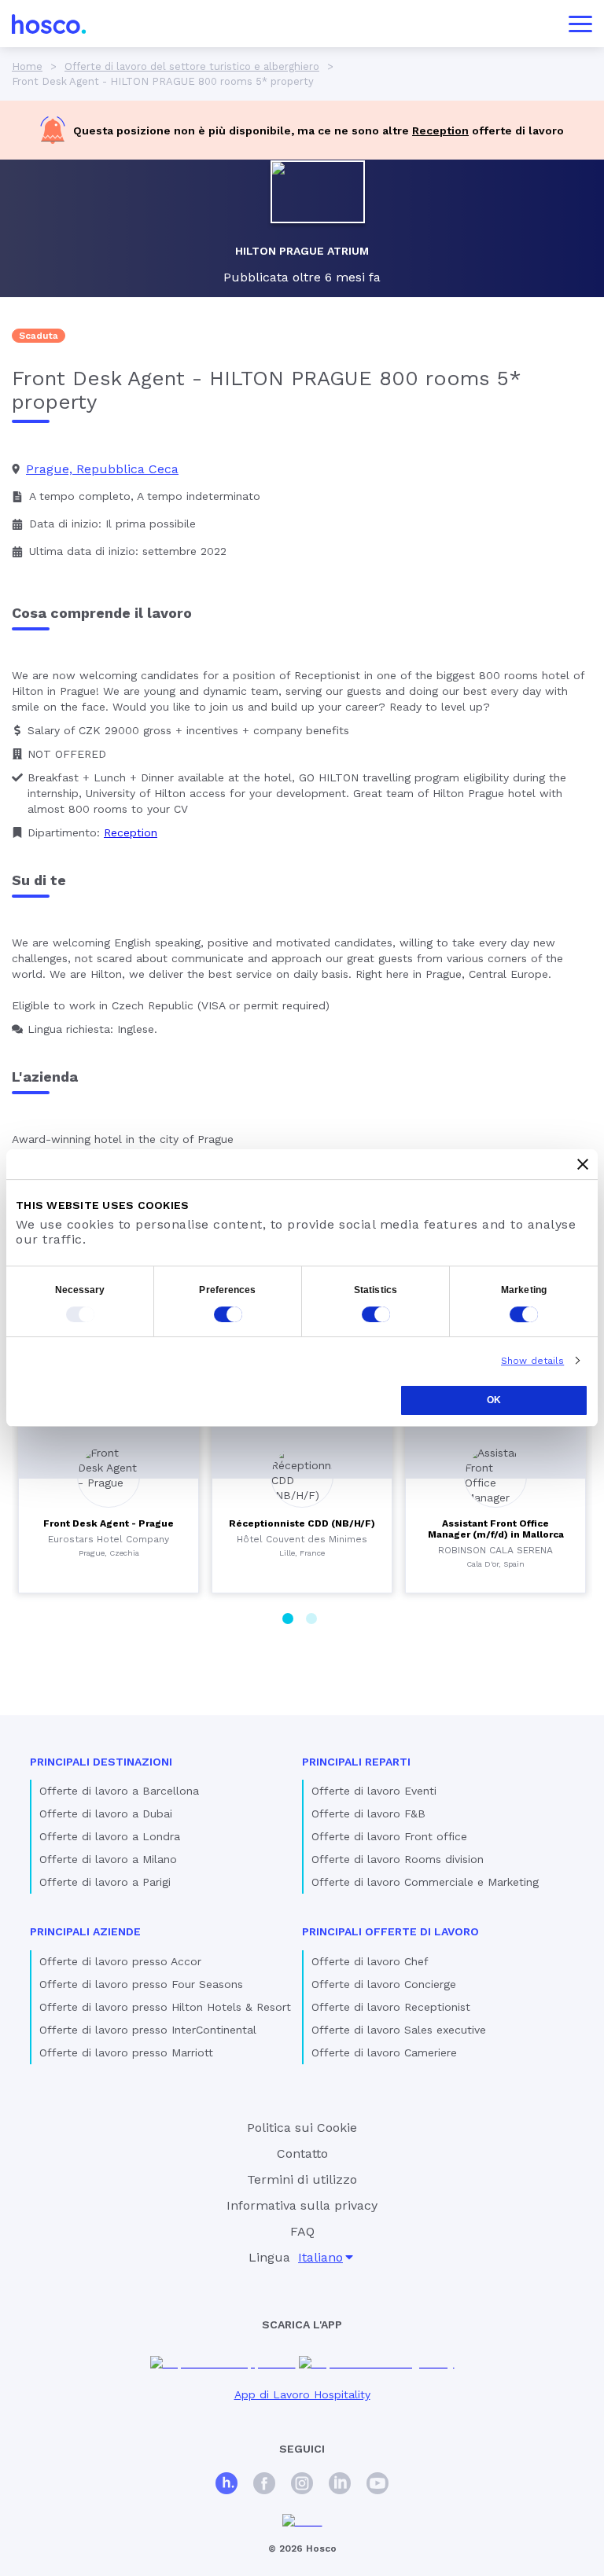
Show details (532, 1361)
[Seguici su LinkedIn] (340, 2485)
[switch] (228, 1314)
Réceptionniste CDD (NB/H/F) (302, 1523)
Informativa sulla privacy (302, 2205)
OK (494, 1400)
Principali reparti (356, 1762)
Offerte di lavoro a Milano (108, 1859)
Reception (440, 130)
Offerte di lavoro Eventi (374, 1791)
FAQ (302, 2231)
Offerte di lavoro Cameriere (384, 2052)
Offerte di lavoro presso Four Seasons (141, 1984)
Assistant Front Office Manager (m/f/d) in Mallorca (496, 1529)
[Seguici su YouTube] (377, 2485)
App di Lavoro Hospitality (302, 2394)
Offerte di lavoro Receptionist (391, 2007)
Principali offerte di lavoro (390, 1931)
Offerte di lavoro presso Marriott (126, 2052)
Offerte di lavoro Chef (370, 1961)
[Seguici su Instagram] (302, 2485)
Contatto (302, 2153)
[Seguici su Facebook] (264, 2485)
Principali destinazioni (101, 1762)
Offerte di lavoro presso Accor (120, 1961)
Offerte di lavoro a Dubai (106, 1813)
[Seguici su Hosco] (226, 2485)
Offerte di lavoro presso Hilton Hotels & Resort (165, 2007)
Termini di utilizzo (302, 2179)
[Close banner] (583, 1164)
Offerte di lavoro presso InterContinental (148, 2030)
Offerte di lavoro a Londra (110, 1836)
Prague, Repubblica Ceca (102, 469)
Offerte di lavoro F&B (368, 1813)
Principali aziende (85, 1931)
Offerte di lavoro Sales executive (399, 2030)
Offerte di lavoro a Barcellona (119, 1791)
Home (27, 66)
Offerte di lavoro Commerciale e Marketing (425, 1882)
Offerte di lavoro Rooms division (398, 1859)
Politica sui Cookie (302, 2128)
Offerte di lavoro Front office (389, 1836)
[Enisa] (302, 2521)
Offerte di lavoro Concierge (384, 1984)
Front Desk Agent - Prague (109, 1523)
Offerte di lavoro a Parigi (105, 1882)
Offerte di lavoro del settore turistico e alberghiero (192, 66)
